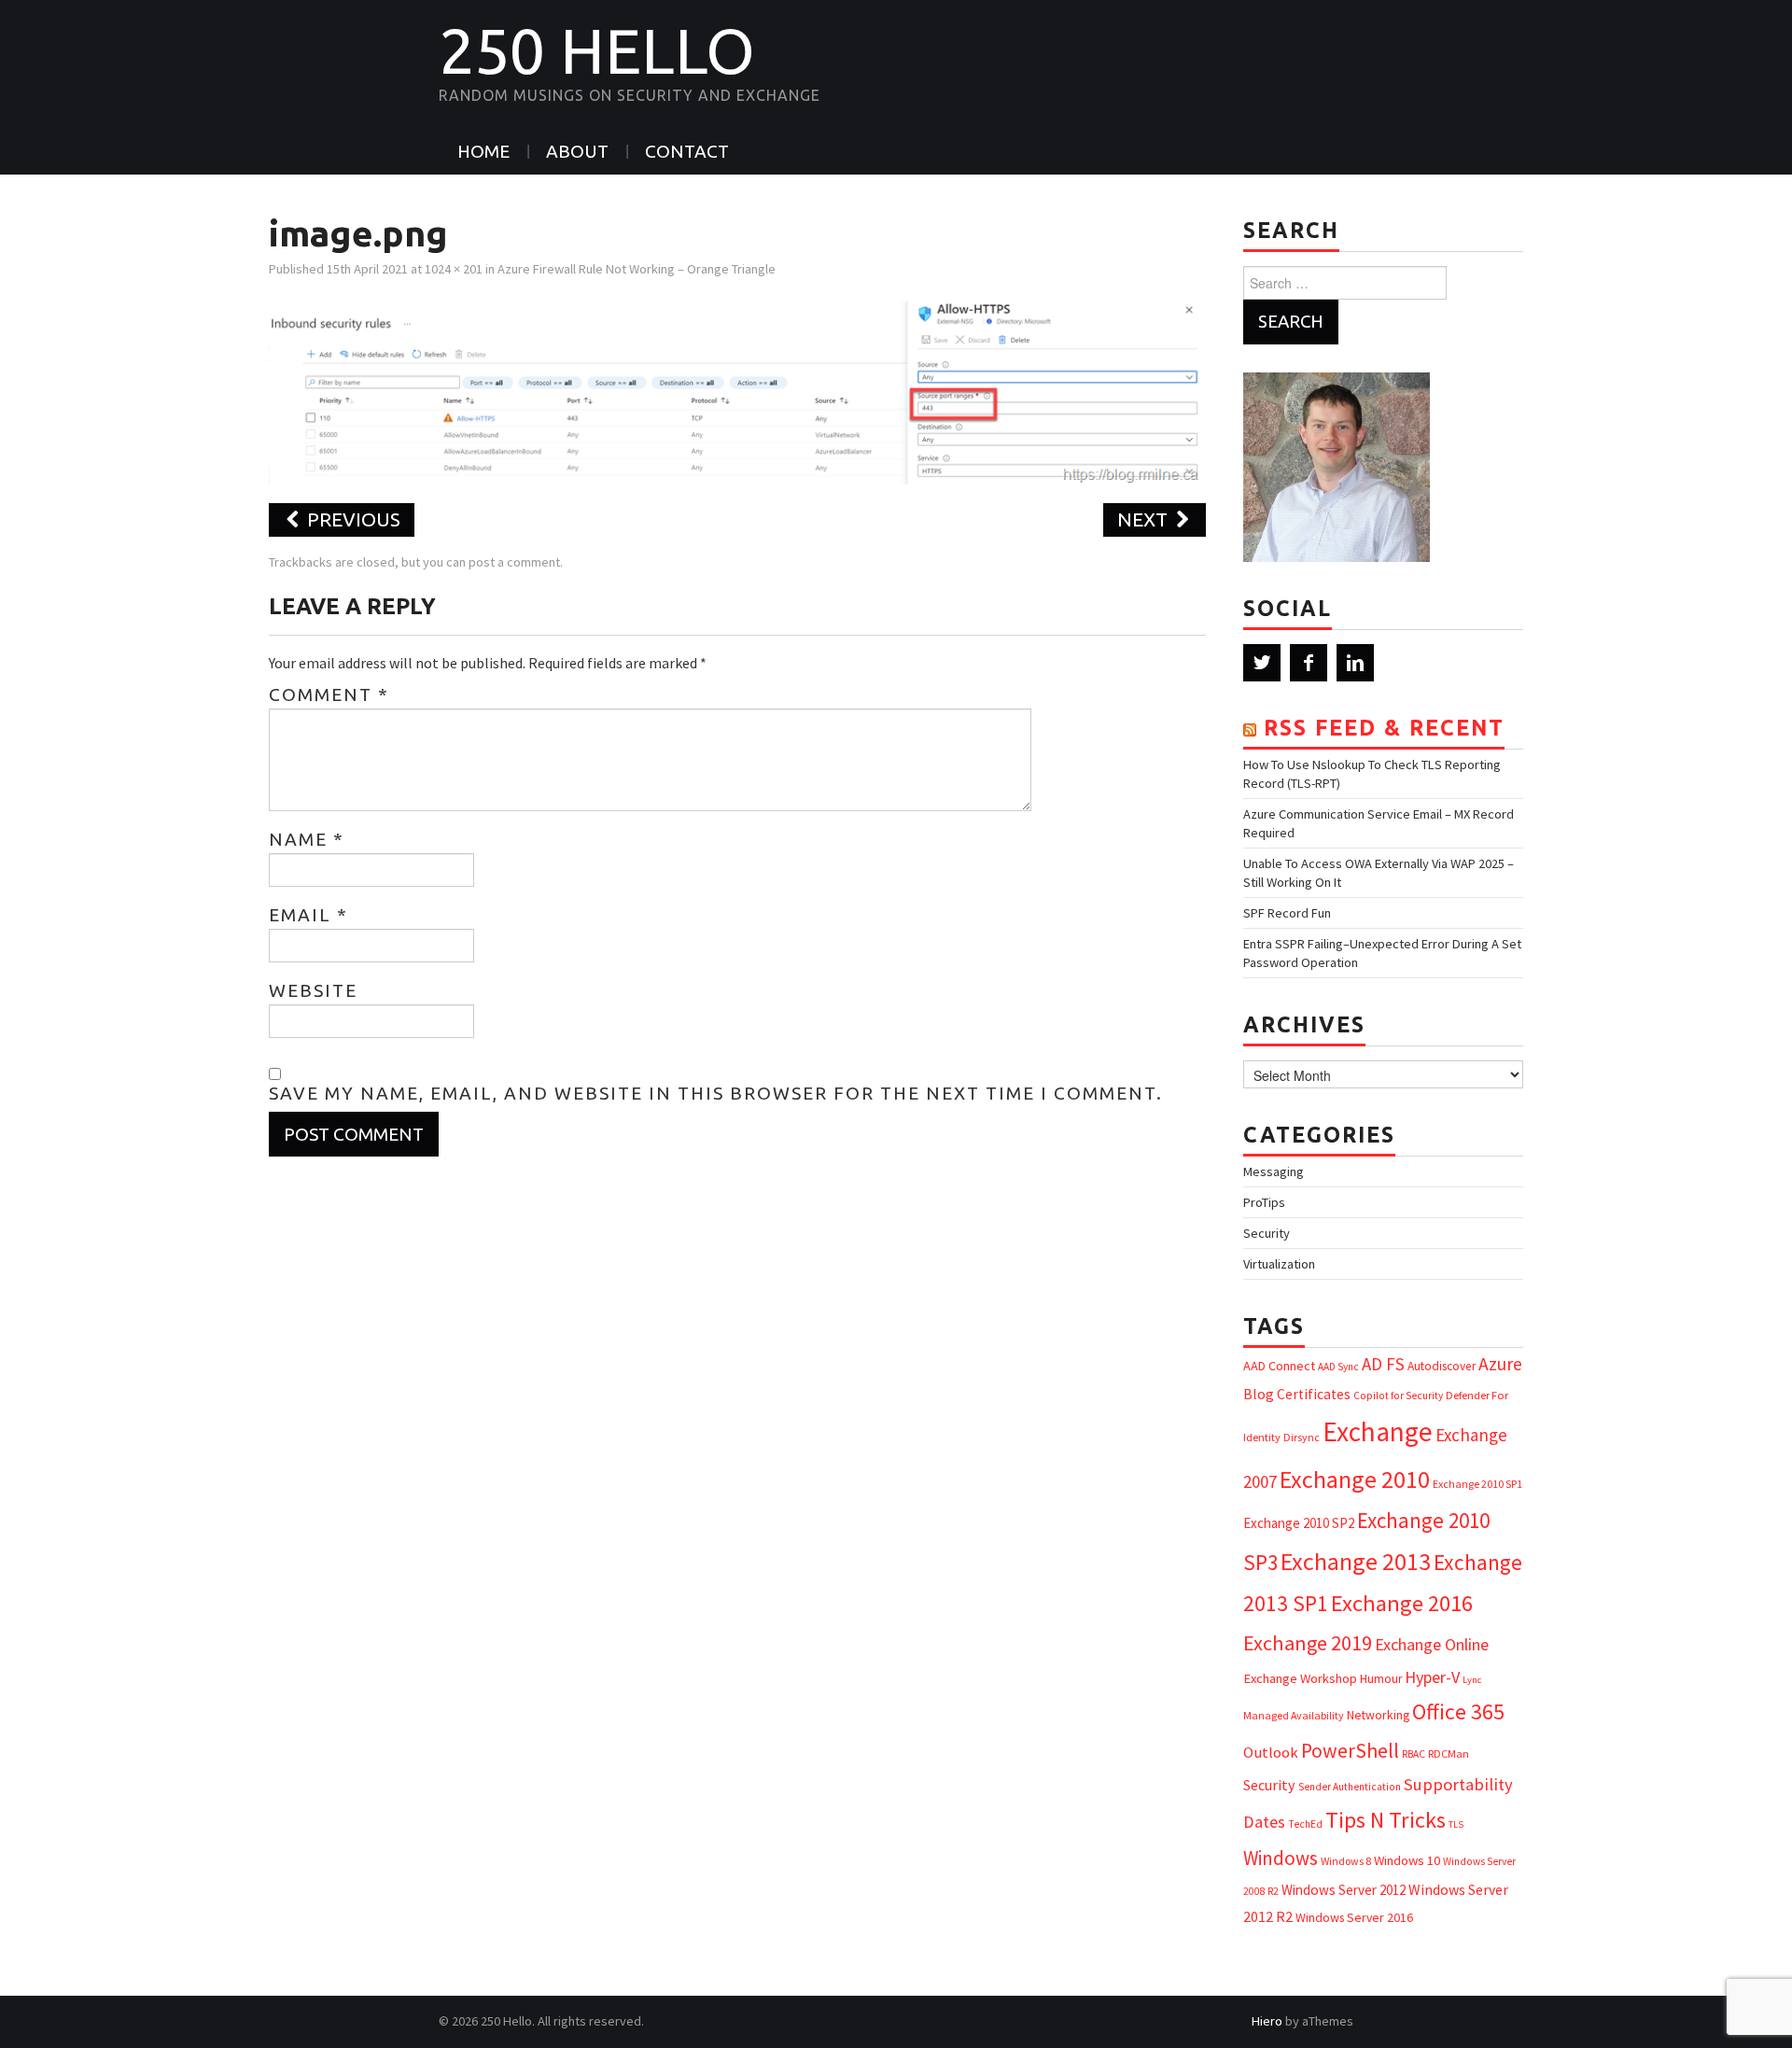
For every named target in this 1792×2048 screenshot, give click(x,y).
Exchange (1378, 1431)
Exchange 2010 (1355, 1479)
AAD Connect (1279, 1366)
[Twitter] (1262, 663)
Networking (1378, 1715)
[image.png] (737, 390)
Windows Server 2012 (1344, 1890)
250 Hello (597, 50)
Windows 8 (1346, 1861)
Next (1145, 519)
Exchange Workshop (1300, 1678)
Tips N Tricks (1386, 1820)
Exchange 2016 (1402, 1603)
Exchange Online (1432, 1644)
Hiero (1267, 2021)
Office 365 (1458, 1711)
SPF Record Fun (1287, 913)
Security (1267, 1233)
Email (308, 915)
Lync (1472, 1680)
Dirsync (1302, 1437)
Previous (351, 519)
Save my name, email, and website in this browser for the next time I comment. (716, 1093)
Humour (1381, 1679)
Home (483, 151)
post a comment (514, 562)
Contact (687, 151)
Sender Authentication (1350, 1787)
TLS (1456, 1824)
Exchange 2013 (1356, 1561)
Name (307, 839)
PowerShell (1350, 1751)
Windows (1281, 1858)
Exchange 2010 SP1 (1477, 1484)
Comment (329, 694)
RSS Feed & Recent (1384, 728)
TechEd (1305, 1824)
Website (313, 990)
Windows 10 (1407, 1860)
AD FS (1383, 1364)
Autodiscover (1442, 1366)
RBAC (1414, 1754)
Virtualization (1279, 1264)
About (577, 151)
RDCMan (1449, 1753)
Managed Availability (1294, 1715)
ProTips (1264, 1202)
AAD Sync (1338, 1367)
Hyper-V (1432, 1677)
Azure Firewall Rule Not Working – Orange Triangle (637, 269)
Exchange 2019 (1308, 1643)
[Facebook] (1309, 663)
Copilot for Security (1398, 1396)
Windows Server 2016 (1354, 1917)
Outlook (1271, 1753)
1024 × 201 (454, 269)
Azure (1500, 1364)
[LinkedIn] (1355, 663)
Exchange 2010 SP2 (1299, 1523)
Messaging (1274, 1171)
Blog (1259, 1394)
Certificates (1314, 1394)
